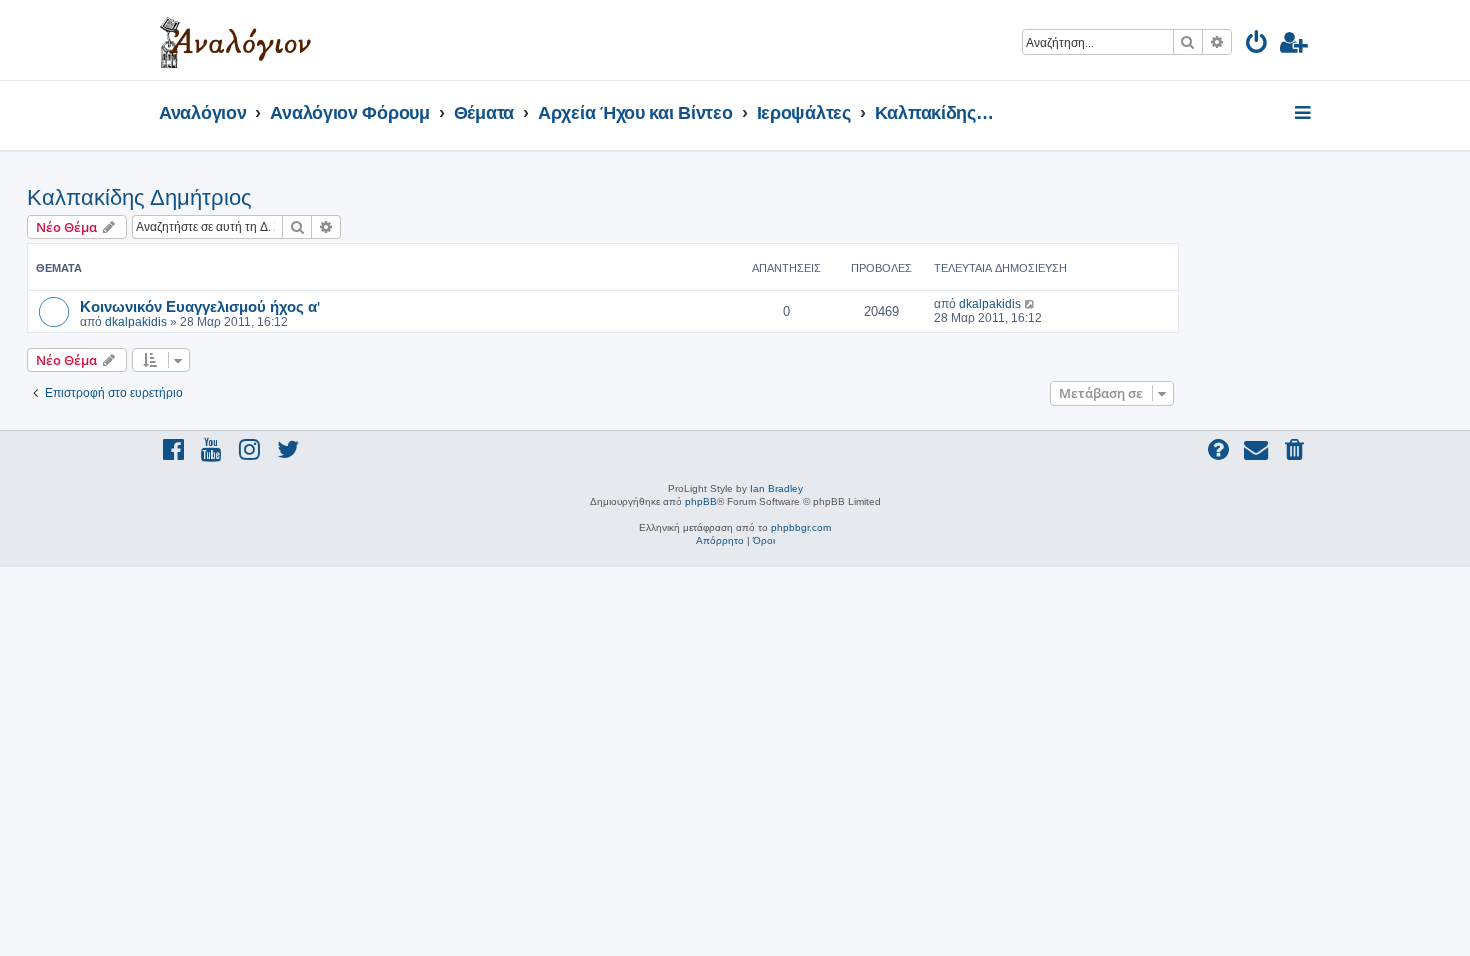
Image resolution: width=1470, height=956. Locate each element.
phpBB (701, 501)
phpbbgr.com (801, 527)
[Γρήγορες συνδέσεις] (1304, 114)
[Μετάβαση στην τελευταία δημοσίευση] (1030, 304)
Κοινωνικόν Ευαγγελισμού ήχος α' (200, 306)
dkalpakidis (136, 322)
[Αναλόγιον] (235, 40)
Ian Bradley (776, 488)
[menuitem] (1257, 45)
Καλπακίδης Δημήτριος (139, 197)
